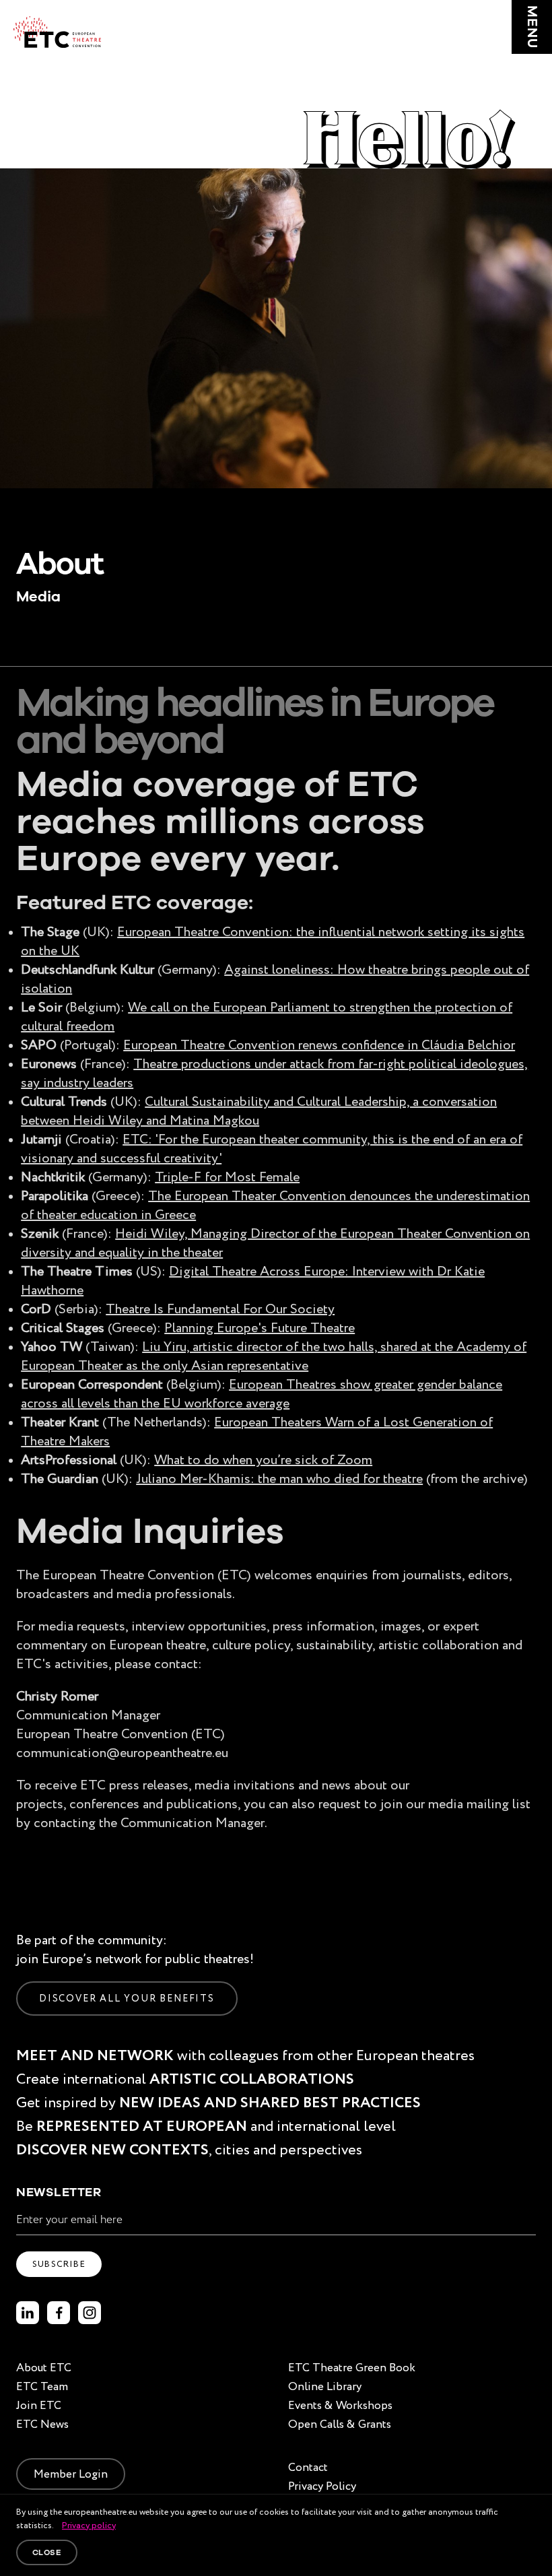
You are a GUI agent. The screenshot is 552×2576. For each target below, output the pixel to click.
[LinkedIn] (28, 2313)
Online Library (325, 2386)
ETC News (42, 2424)
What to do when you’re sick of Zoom (263, 1459)
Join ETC (39, 2405)
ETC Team (42, 2386)
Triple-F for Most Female (227, 1177)
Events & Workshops (340, 2405)
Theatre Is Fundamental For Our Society (220, 1309)
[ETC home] (57, 32)
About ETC (44, 2368)
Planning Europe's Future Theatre (260, 1327)
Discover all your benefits (127, 1998)
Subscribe (59, 2264)
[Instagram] (90, 2313)
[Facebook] (59, 2313)
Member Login (71, 2474)
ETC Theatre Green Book (352, 2368)
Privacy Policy (322, 2486)
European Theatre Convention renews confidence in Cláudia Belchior (319, 1045)
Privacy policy (89, 2525)
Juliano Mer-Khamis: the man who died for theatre (279, 1478)
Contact (308, 2467)
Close (47, 2552)
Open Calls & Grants (340, 2424)
